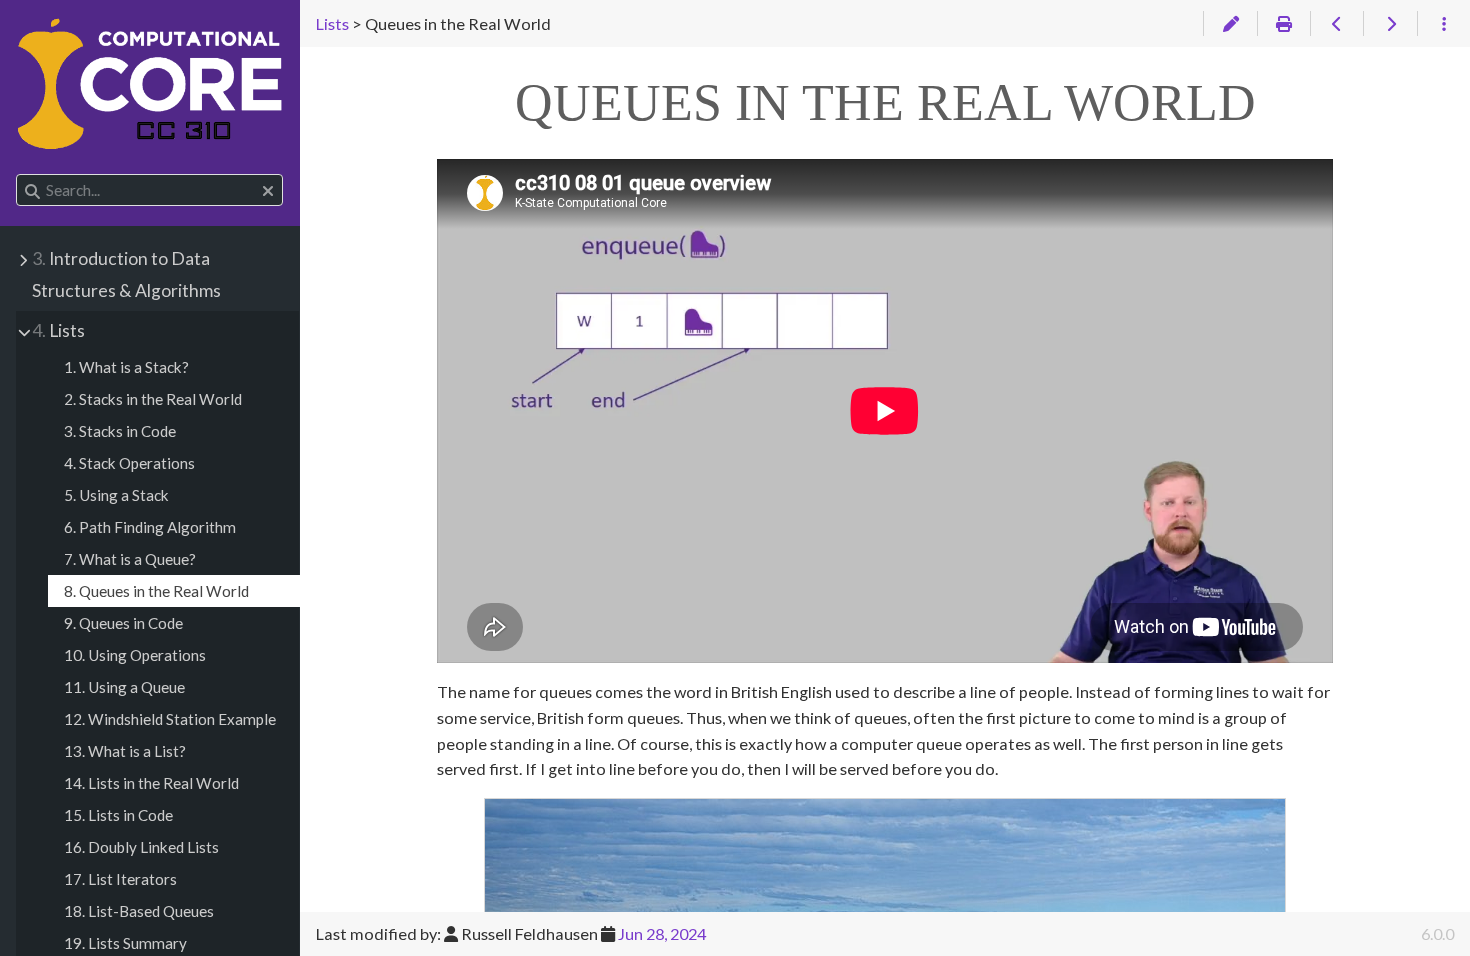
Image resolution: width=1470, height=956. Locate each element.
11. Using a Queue (124, 687)
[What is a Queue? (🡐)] (1336, 24)
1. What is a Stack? (126, 367)
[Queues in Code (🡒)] (1389, 24)
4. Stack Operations (129, 463)
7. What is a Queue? (130, 559)
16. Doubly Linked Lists (141, 847)
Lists (58, 330)
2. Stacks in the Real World (153, 399)
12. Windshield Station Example (170, 719)
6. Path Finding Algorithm (150, 527)
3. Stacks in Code (120, 431)
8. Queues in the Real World (156, 591)
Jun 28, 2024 (662, 933)
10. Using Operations (135, 655)
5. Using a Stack (116, 495)
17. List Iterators (120, 879)
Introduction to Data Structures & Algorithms (126, 274)
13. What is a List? (125, 751)
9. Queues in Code (123, 623)
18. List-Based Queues (139, 911)
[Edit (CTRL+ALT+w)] (1229, 24)
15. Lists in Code (118, 815)
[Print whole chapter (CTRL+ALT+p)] (1283, 24)
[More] (1443, 24)
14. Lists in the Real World (151, 783)
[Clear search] (268, 191)
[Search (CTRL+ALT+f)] (32, 191)
